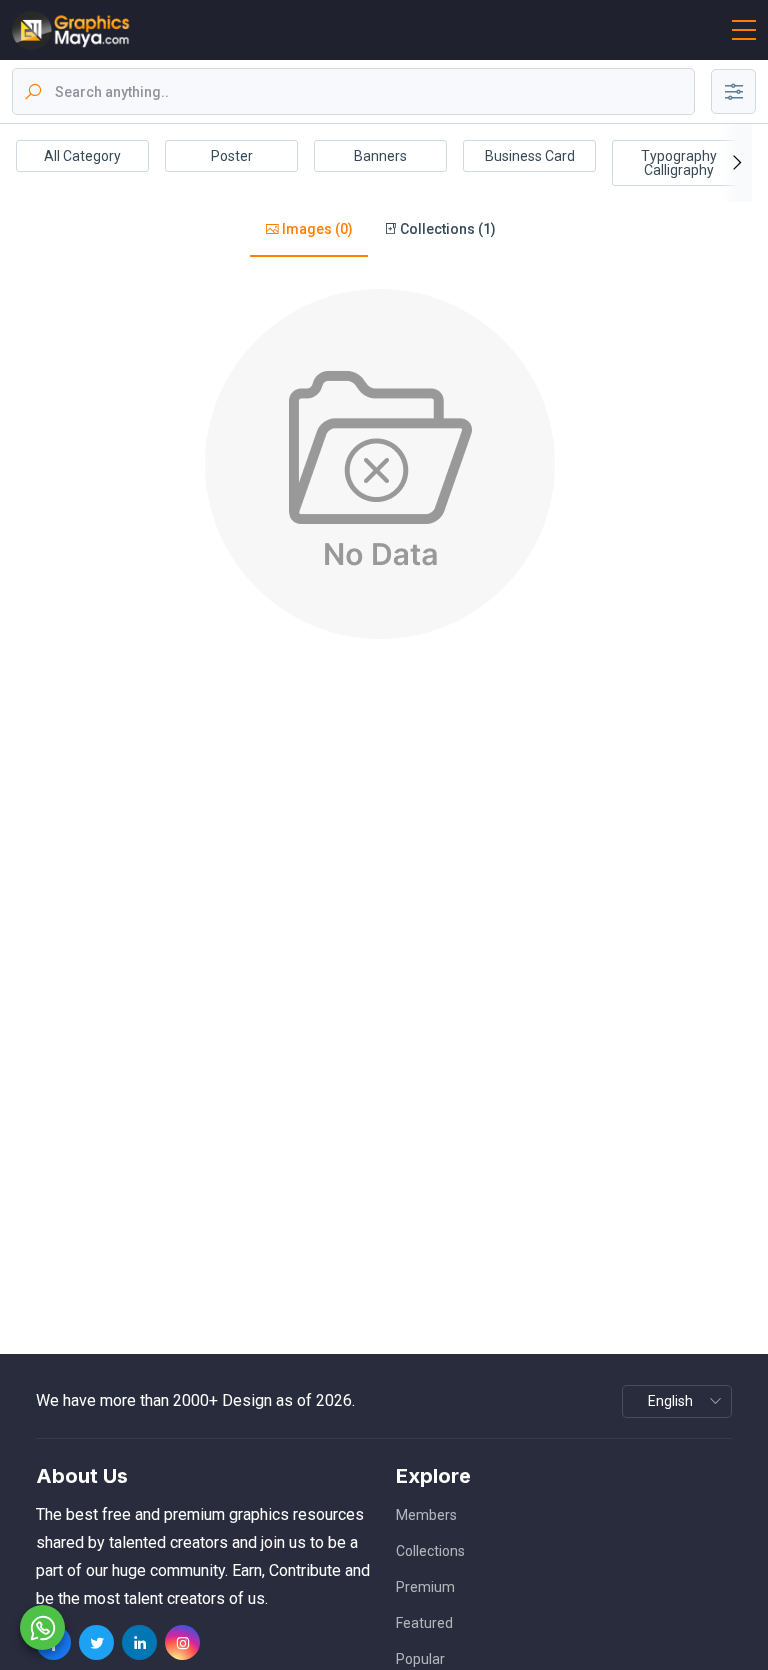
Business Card (530, 156)
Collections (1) (446, 229)
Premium (425, 1587)
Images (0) (316, 229)
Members (426, 1515)
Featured (424, 1623)
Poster (232, 156)
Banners (380, 156)
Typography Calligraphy (679, 163)
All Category (82, 156)
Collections (430, 1551)
